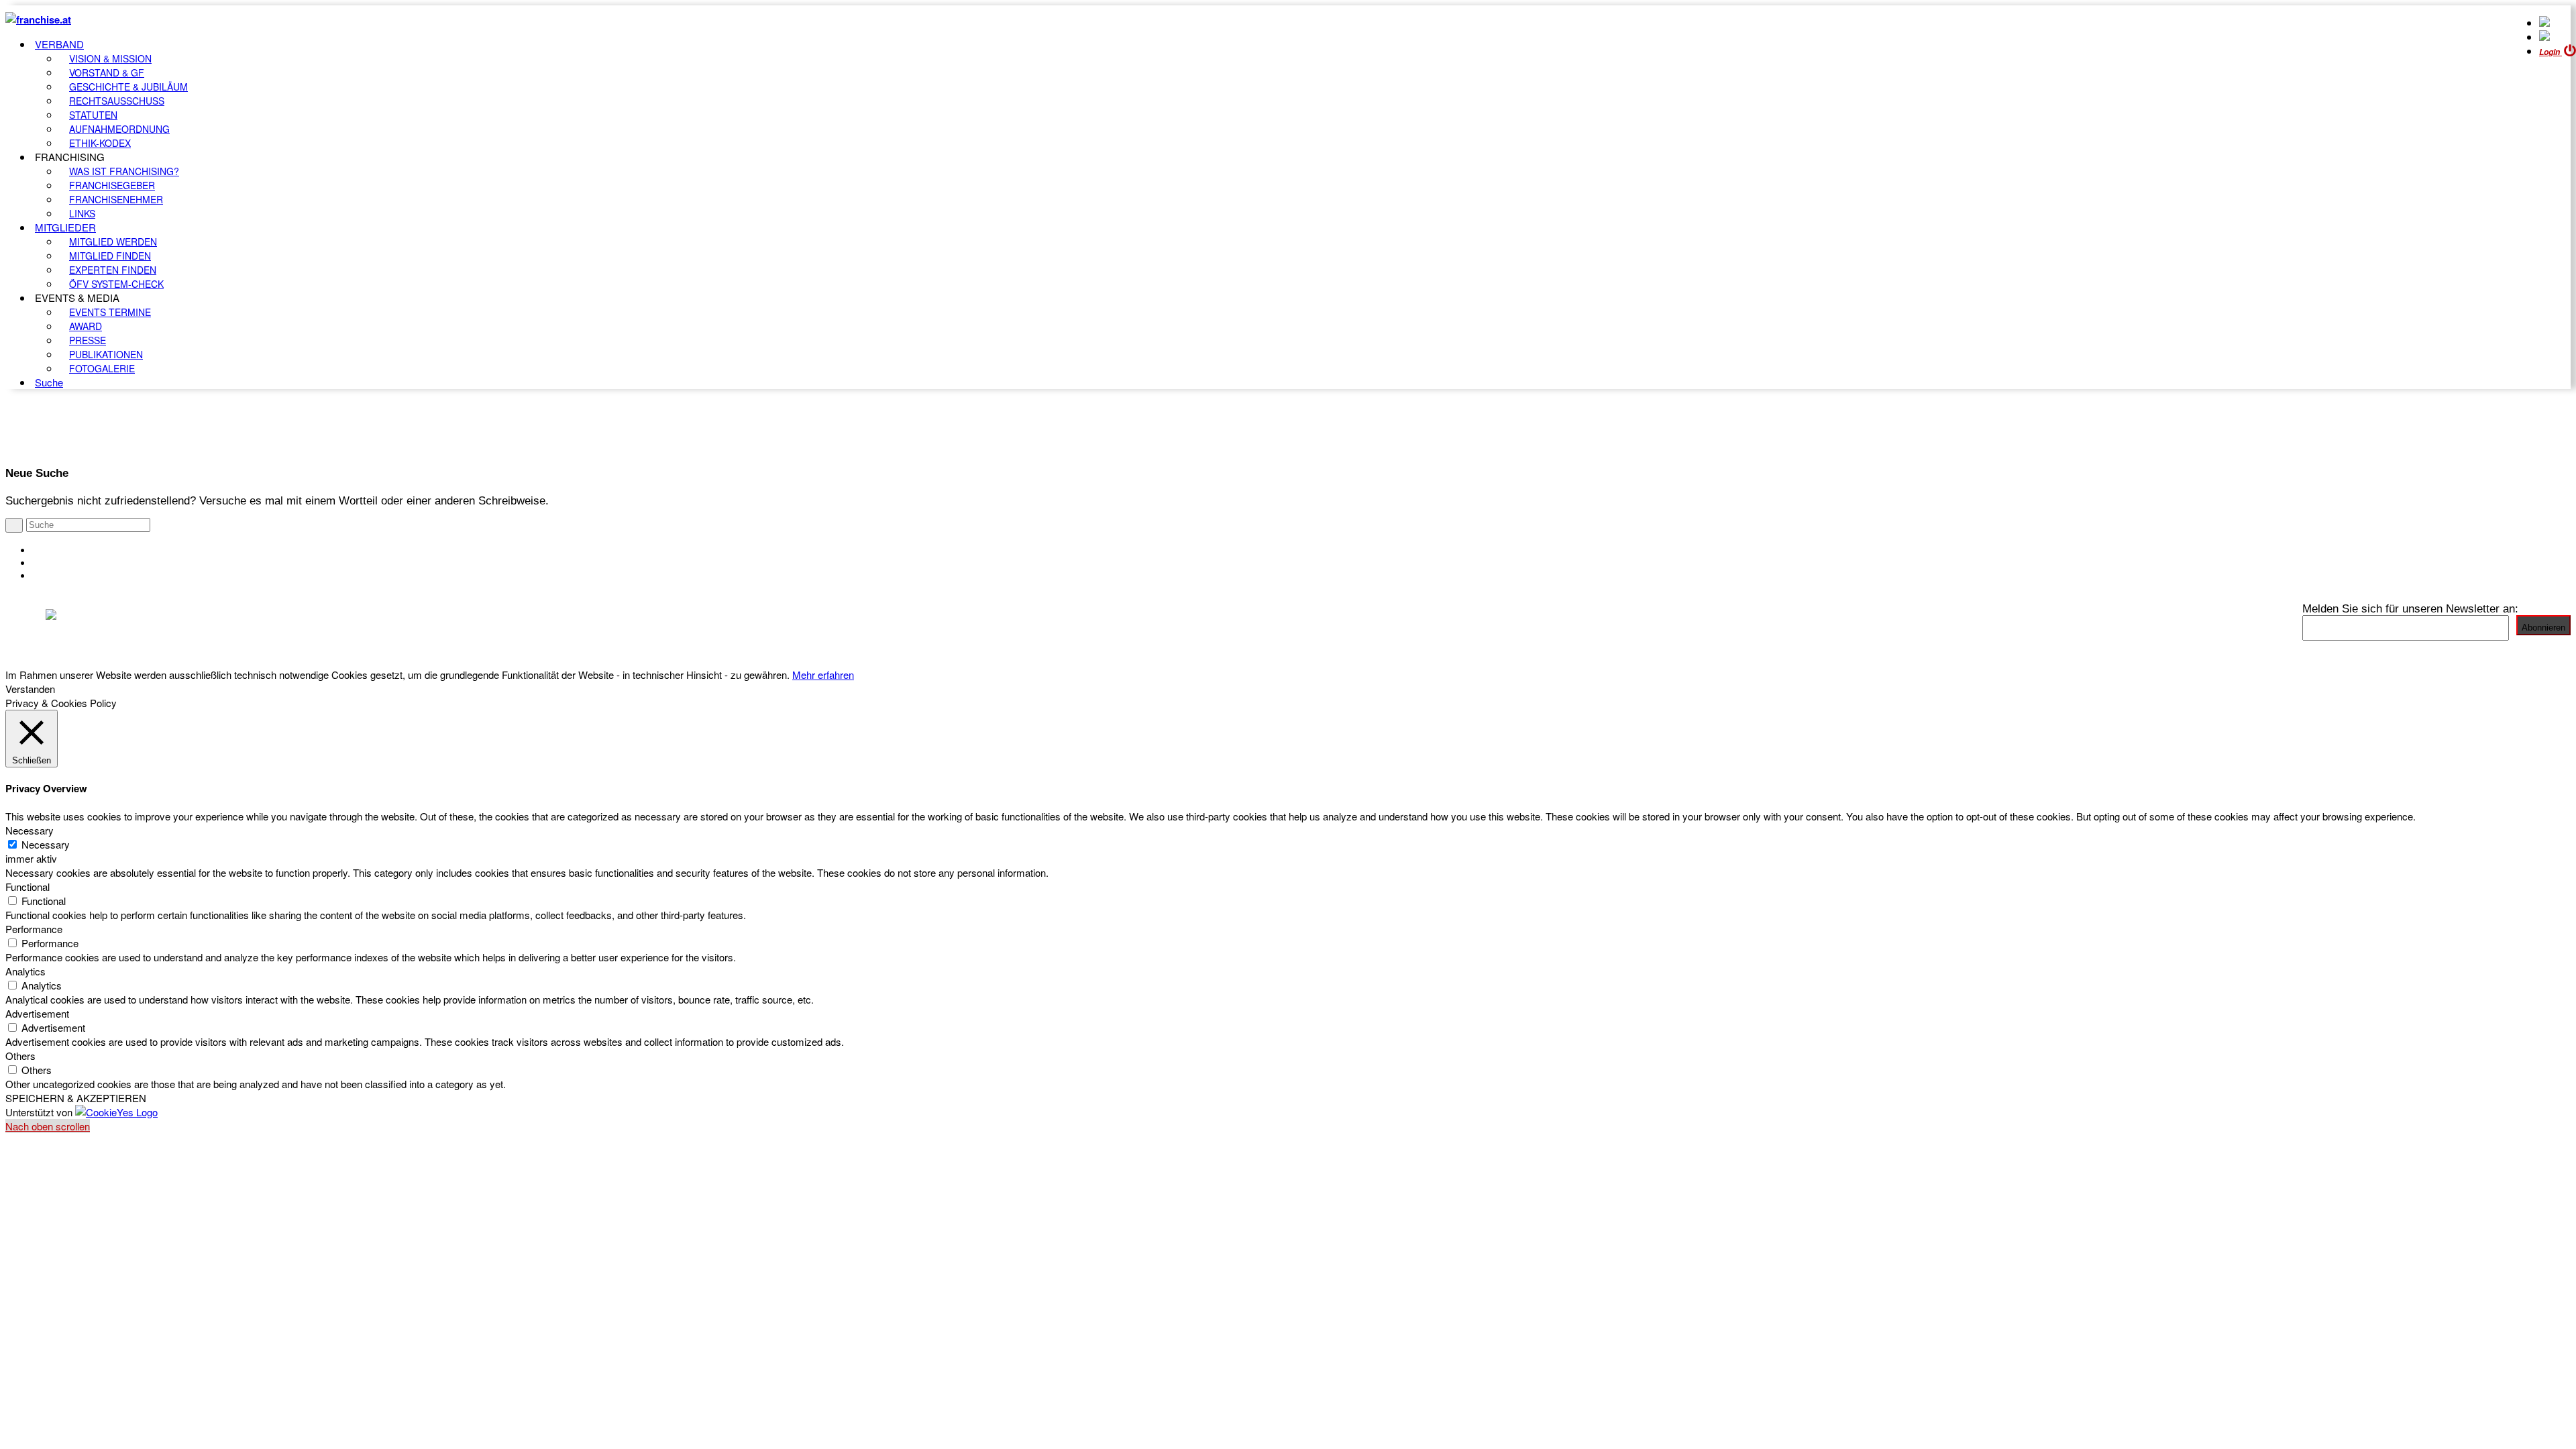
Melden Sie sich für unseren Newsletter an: (2410, 608)
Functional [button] (28, 887)
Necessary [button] (30, 830)
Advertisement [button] (37, 1013)
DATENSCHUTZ (73, 576)
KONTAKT (58, 550)
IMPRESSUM (66, 563)
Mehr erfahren (823, 675)
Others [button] (20, 1056)
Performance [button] (34, 929)
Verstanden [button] (30, 689)
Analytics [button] (25, 971)
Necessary (46, 844)
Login (2551, 52)
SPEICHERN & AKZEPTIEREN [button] (76, 1098)
